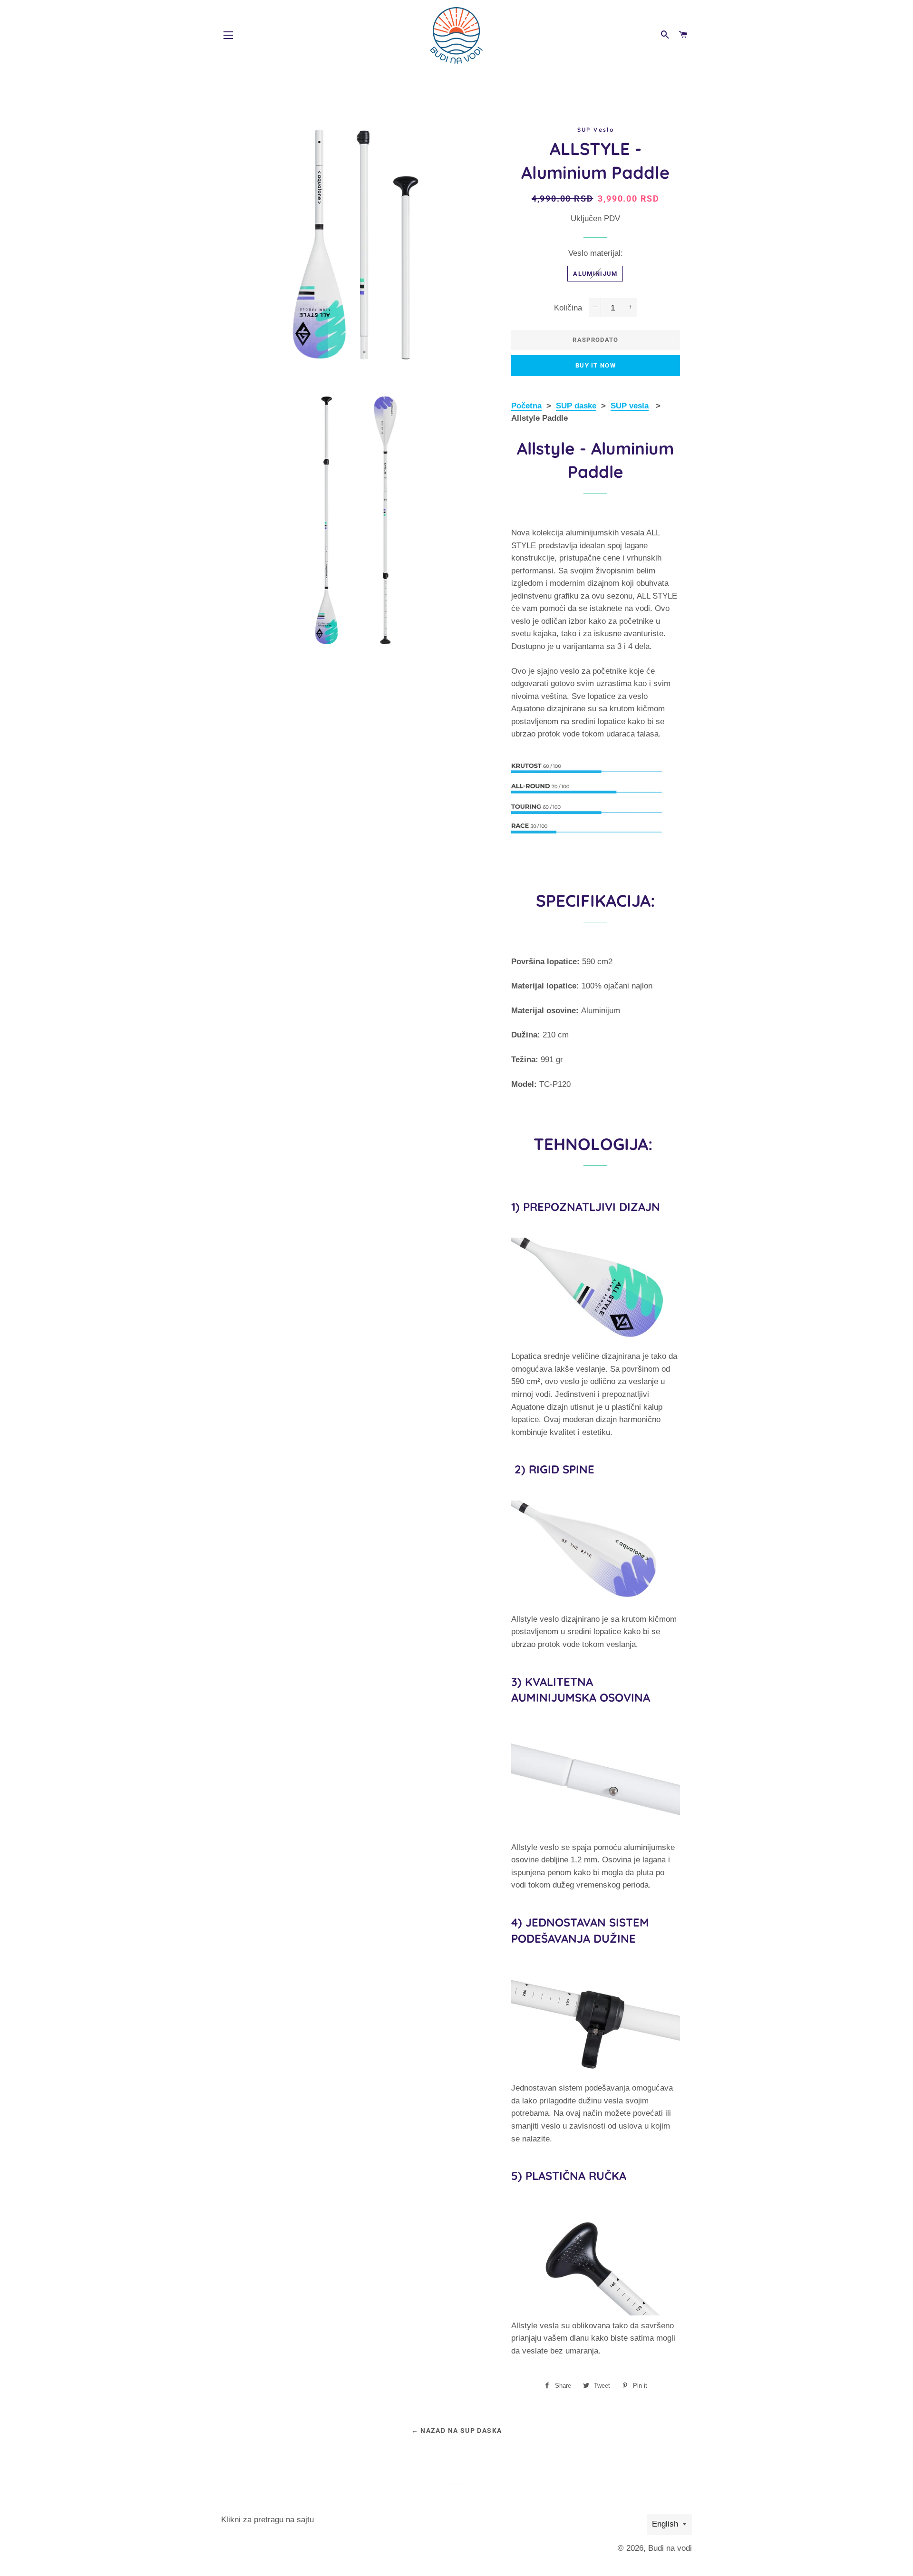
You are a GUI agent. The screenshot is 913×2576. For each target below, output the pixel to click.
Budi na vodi (670, 2548)
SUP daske (576, 406)
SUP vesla (630, 406)
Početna (526, 406)
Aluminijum (595, 274)
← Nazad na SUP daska (457, 2431)
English (665, 2524)
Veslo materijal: (596, 253)
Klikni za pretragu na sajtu (267, 2520)
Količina (568, 308)
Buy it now (596, 365)
